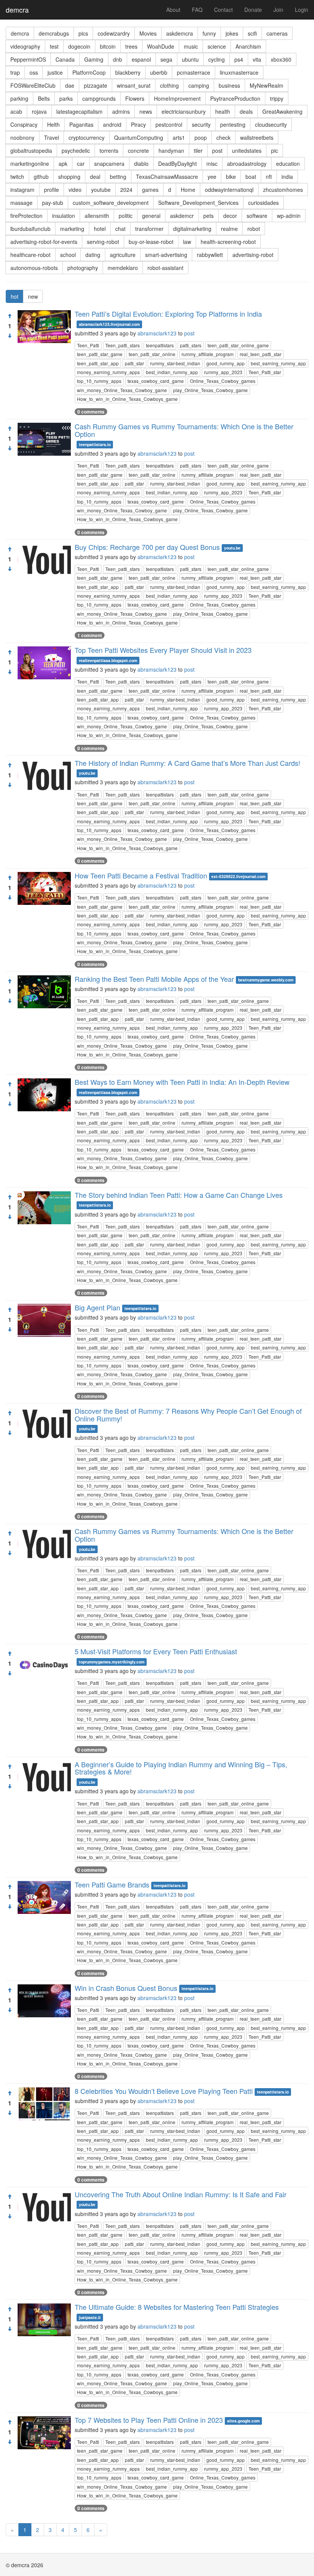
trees (131, 46)
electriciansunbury (184, 111)
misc (212, 164)
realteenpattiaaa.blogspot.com (108, 660)
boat (251, 177)
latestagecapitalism (79, 111)
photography (83, 268)
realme (229, 229)
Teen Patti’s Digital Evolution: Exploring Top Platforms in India (168, 314)
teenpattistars (160, 345)
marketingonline (30, 164)
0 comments (91, 412)
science (217, 46)
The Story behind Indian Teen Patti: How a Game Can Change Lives (179, 1195)
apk (63, 164)
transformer (149, 229)
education (288, 164)
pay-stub (53, 203)
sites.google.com (243, 2421)
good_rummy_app (226, 363)
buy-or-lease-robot (151, 242)
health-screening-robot (228, 242)
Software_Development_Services (198, 203)
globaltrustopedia (31, 150)
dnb (118, 59)
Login (302, 10)
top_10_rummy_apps (99, 381)
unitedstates (247, 150)
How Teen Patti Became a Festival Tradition (141, 875)
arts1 (179, 137)
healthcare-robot (30, 255)
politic (126, 216)
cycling (217, 59)
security (201, 124)
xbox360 (281, 59)
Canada (65, 59)
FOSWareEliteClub (33, 85)
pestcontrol (169, 124)
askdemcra (180, 33)
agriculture (123, 255)
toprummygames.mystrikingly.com (112, 1662)
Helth (53, 124)
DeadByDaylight (177, 164)
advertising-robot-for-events (44, 242)
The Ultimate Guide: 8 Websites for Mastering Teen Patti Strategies (177, 2307)
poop (201, 137)
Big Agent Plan (97, 1307)
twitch (17, 177)
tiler (198, 150)
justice (55, 72)
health (223, 111)
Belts (44, 98)
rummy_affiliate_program (208, 354)
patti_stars (191, 345)
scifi (252, 33)
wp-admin (289, 216)
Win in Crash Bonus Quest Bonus (126, 1988)
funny (209, 33)
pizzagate (96, 85)
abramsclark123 (157, 333)
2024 (126, 190)
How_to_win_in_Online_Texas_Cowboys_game (127, 399)
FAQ (197, 10)
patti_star (134, 363)
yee (212, 177)
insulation (64, 216)
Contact (223, 10)
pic (275, 150)
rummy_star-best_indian (175, 363)
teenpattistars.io (95, 444)
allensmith (97, 216)
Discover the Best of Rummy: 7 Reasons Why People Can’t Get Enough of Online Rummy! (188, 1415)
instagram (22, 190)
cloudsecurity (271, 124)
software (257, 216)
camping (199, 85)
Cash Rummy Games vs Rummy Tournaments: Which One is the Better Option (184, 430)
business (229, 85)
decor (230, 216)
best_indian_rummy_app (172, 372)
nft (269, 177)
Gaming (94, 59)
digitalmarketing (192, 229)
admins (121, 111)
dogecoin (79, 46)
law (187, 242)
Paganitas (81, 124)
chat (120, 229)
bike (231, 177)
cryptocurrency (87, 137)
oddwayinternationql (229, 190)
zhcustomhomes (283, 190)
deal (95, 177)
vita (257, 59)
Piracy (138, 124)
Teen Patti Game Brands (112, 1884)
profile (52, 190)
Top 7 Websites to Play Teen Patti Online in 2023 (149, 2420)
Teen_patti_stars (123, 345)
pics (83, 33)
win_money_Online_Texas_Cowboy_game (122, 390)
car (81, 164)
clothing (169, 85)
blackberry (128, 72)
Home (188, 190)
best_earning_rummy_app (278, 363)
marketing (72, 229)
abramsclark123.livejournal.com (109, 324)
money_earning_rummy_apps (108, 372)
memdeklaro (123, 268)
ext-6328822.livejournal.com (238, 876)
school (68, 255)
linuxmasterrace (239, 72)
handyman (171, 150)
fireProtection (26, 216)
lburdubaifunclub (30, 229)
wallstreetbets (257, 137)
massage (21, 203)
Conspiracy (24, 124)
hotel (100, 229)
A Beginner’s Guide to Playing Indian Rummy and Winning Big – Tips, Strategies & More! (181, 1768)
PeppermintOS (28, 59)
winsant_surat (134, 85)
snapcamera (109, 164)
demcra (17, 10)
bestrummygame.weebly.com (266, 980)
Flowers (135, 98)
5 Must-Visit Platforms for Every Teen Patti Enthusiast (156, 1651)
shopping (69, 177)
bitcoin (108, 46)
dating (93, 255)
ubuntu (190, 59)
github (41, 177)
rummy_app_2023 (223, 372)
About (173, 10)
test (54, 46)
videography (25, 46)
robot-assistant (165, 268)
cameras (277, 33)
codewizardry (114, 33)
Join (278, 10)
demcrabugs (54, 33)
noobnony (22, 137)
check (223, 137)
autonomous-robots (34, 268)
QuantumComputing (139, 137)
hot (15, 296)
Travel (52, 137)
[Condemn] (10, 336)
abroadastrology (247, 164)
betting (118, 177)
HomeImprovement (177, 98)
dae (70, 85)
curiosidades (263, 203)
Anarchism (248, 46)
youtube (101, 190)
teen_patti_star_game (100, 354)
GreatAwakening (282, 111)
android (112, 124)
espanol (141, 59)
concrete (138, 150)
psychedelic (76, 150)
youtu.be (232, 548)
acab (16, 111)
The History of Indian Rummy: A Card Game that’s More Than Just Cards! (187, 763)
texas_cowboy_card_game (156, 381)
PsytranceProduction (235, 98)
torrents (109, 150)
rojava (39, 111)
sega (166, 59)
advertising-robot (253, 255)
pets (209, 216)
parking (19, 98)
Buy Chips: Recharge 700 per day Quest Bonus (147, 547)
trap (15, 72)
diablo (141, 164)
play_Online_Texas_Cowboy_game (210, 390)
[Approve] (10, 316)
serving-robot (103, 242)
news (146, 111)
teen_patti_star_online (152, 354)
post (217, 150)
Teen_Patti (88, 345)
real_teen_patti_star (261, 354)
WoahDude (161, 46)
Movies (148, 33)
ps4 (239, 59)
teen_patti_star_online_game (238, 345)
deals (246, 111)
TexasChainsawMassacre (167, 177)
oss (34, 72)
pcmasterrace (194, 72)
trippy (277, 98)
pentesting (233, 124)
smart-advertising (166, 255)
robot (254, 229)
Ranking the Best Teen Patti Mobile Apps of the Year (154, 979)
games (150, 190)
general (151, 216)
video (75, 190)
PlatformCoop (89, 72)
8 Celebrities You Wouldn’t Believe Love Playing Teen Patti (164, 2091)
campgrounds (99, 98)
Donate (253, 10)
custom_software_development (111, 203)
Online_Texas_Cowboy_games (223, 381)
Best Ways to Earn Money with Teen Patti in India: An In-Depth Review (182, 1082)
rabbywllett (210, 255)
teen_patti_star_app (98, 363)
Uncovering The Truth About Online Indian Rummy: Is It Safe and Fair (181, 2194)
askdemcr (182, 216)
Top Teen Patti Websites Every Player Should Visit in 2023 (163, 650)
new (33, 296)
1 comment (90, 635)
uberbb (159, 72)
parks (66, 98)
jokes (232, 33)
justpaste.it (90, 2317)
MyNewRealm (267, 85)
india (287, 177)
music (191, 46)
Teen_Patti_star (265, 372)
